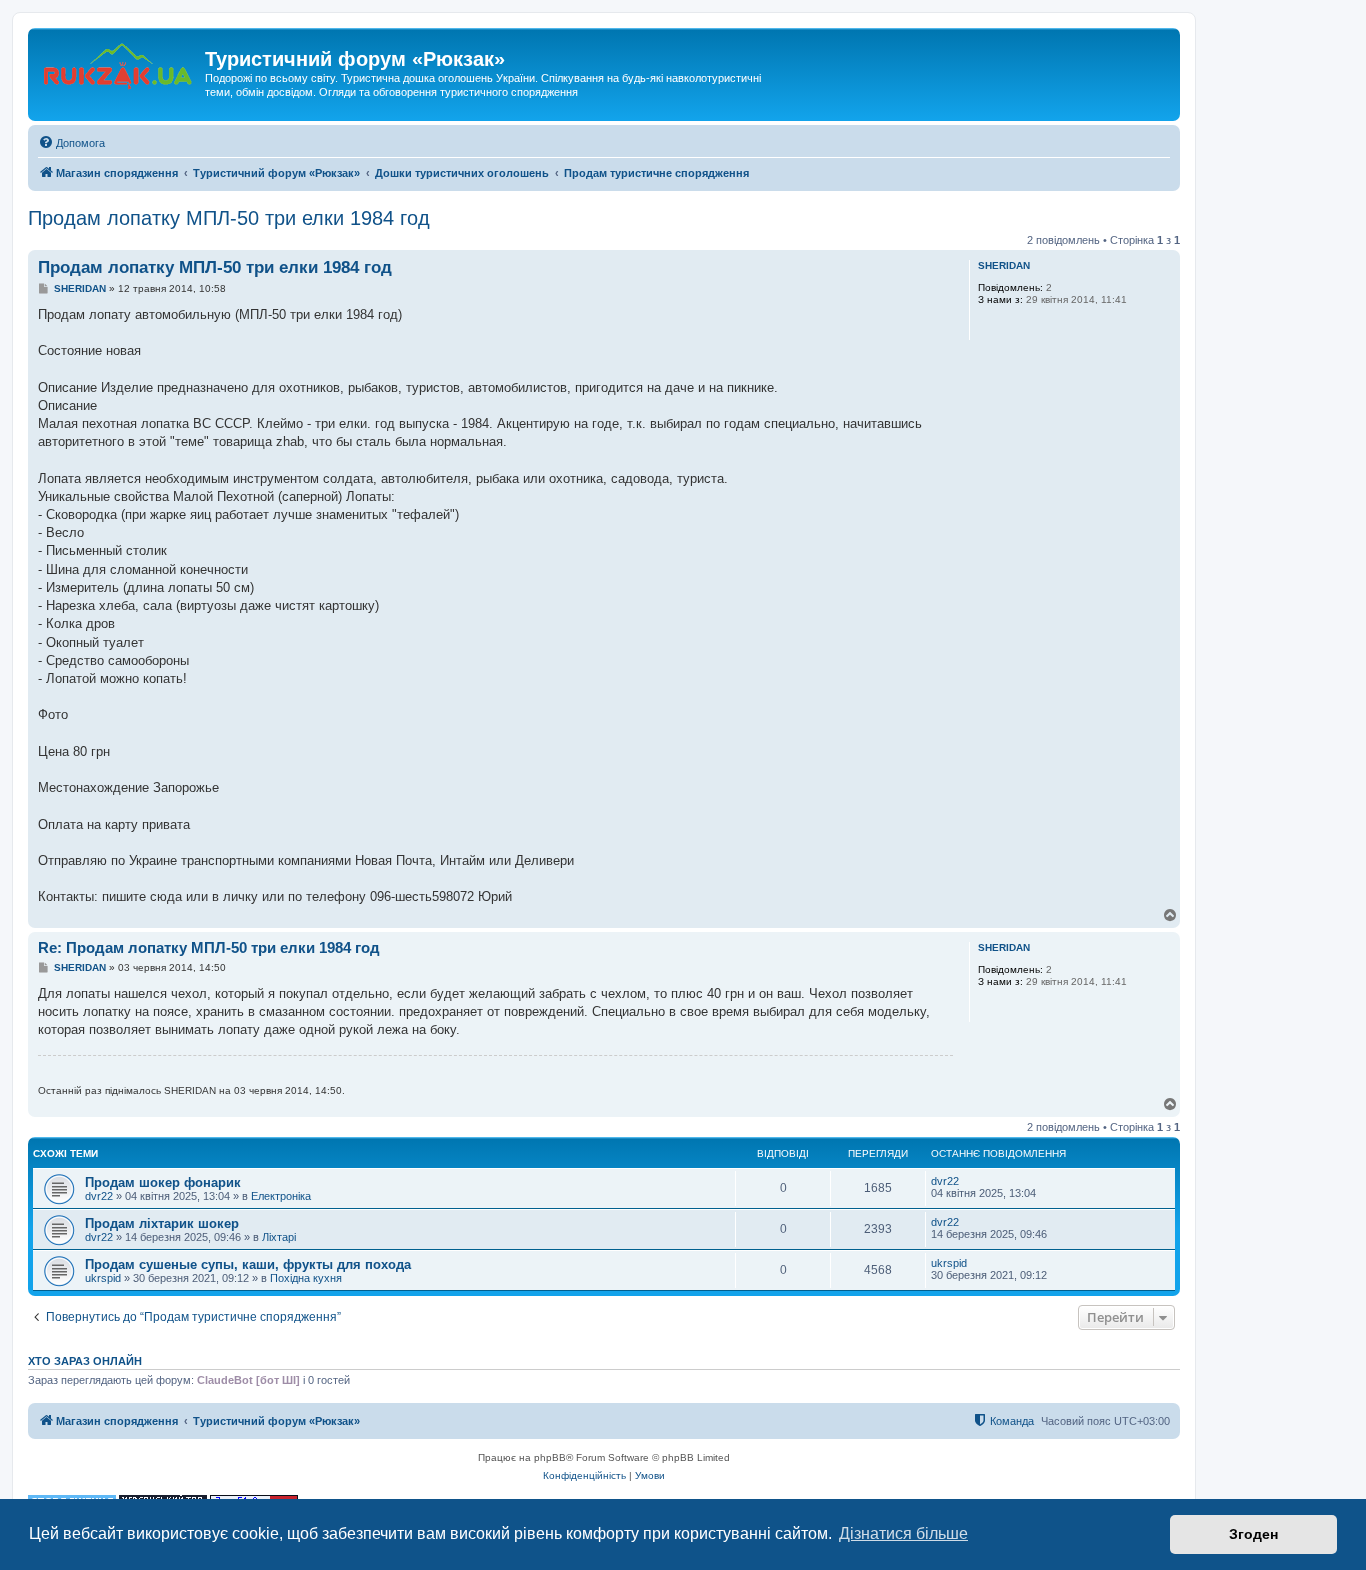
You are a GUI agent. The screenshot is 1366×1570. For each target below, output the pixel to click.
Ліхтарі (279, 1237)
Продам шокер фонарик (163, 1182)
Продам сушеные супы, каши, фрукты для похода (248, 1264)
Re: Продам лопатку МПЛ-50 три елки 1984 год (209, 947)
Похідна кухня (306, 1278)
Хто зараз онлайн (85, 1361)
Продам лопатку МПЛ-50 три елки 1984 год (229, 218)
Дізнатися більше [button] (903, 1533)
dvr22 (99, 1196)
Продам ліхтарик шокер (162, 1223)
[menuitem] (71, 143)
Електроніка (281, 1196)
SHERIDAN (1004, 265)
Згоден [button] (1253, 1534)
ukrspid (103, 1278)
